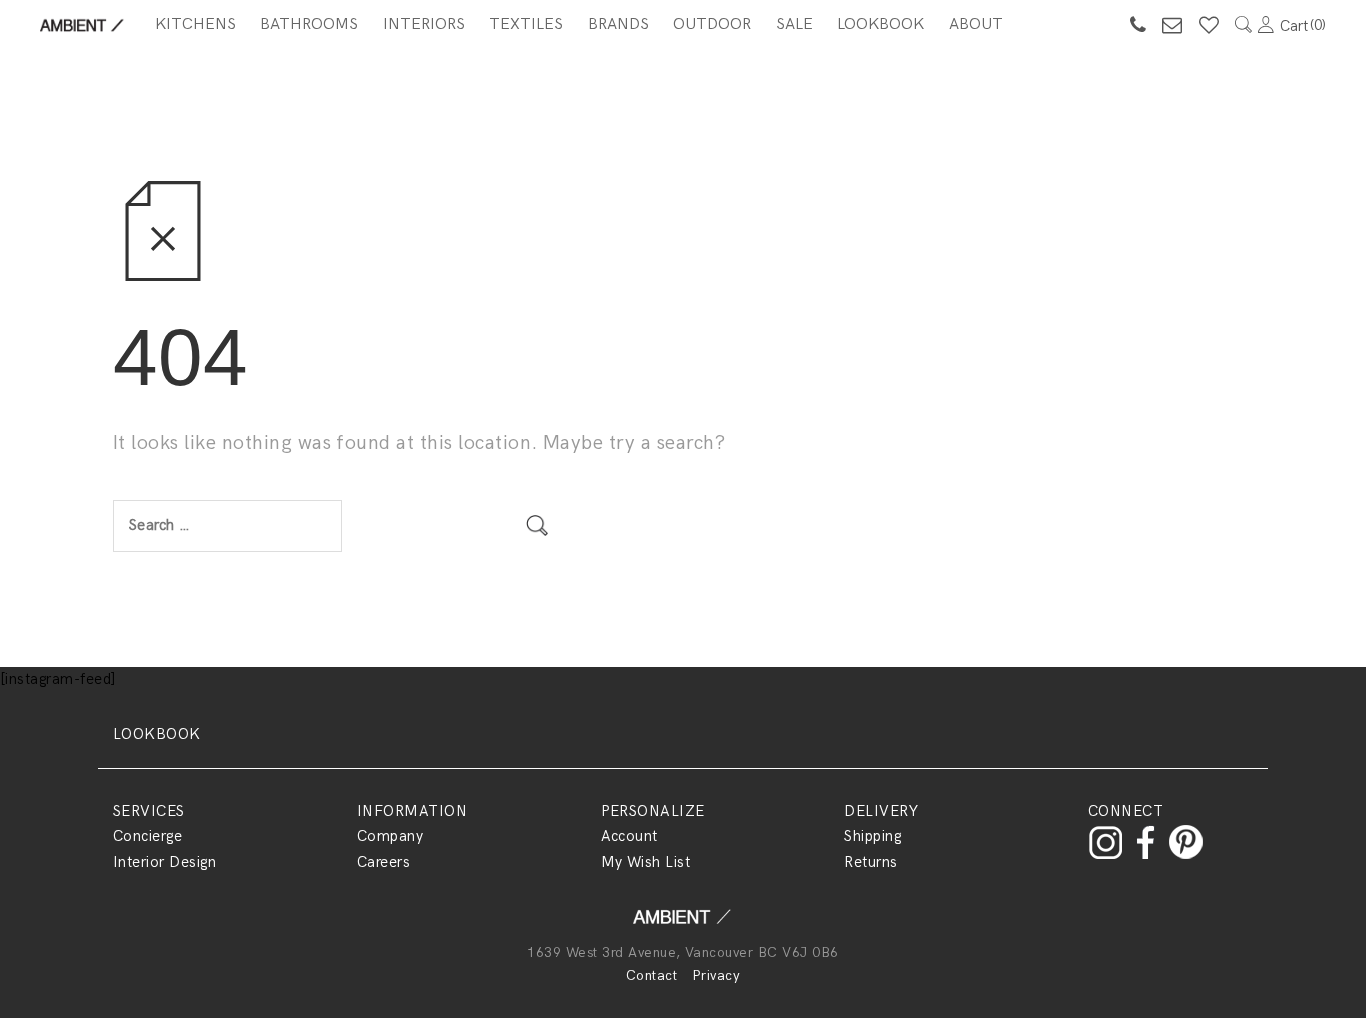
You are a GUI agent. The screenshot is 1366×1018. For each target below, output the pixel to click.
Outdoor (712, 24)
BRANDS (618, 24)
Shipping (872, 836)
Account (629, 836)
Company (390, 836)
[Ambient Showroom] (683, 922)
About (976, 24)
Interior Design (164, 862)
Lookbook (880, 24)
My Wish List (646, 862)
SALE (794, 24)
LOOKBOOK (157, 734)
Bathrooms (309, 24)
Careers (383, 862)
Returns (870, 862)
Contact (651, 975)
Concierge (147, 836)
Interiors (424, 24)
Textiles (526, 24)
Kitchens (195, 24)
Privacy (716, 975)
